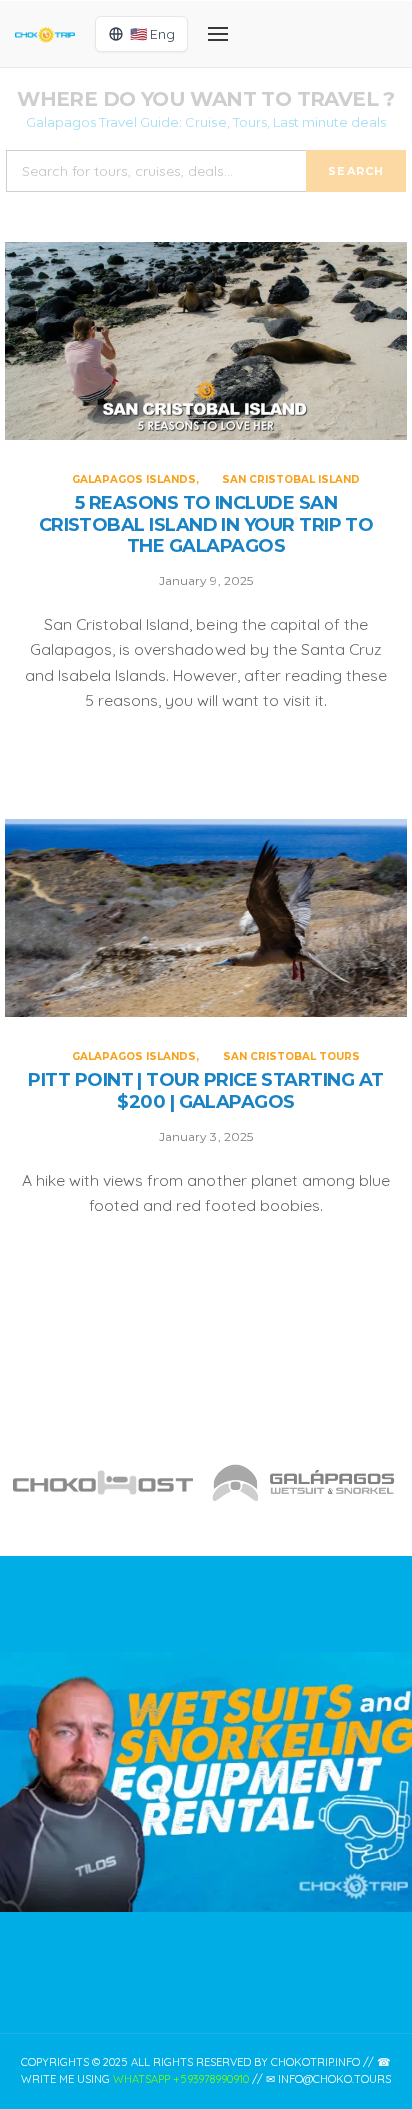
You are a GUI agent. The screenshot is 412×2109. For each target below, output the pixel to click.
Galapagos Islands (134, 479)
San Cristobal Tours (291, 1056)
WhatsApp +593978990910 (181, 2079)
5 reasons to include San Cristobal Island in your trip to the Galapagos (206, 525)
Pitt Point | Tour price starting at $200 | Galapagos (205, 1091)
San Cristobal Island (291, 479)
